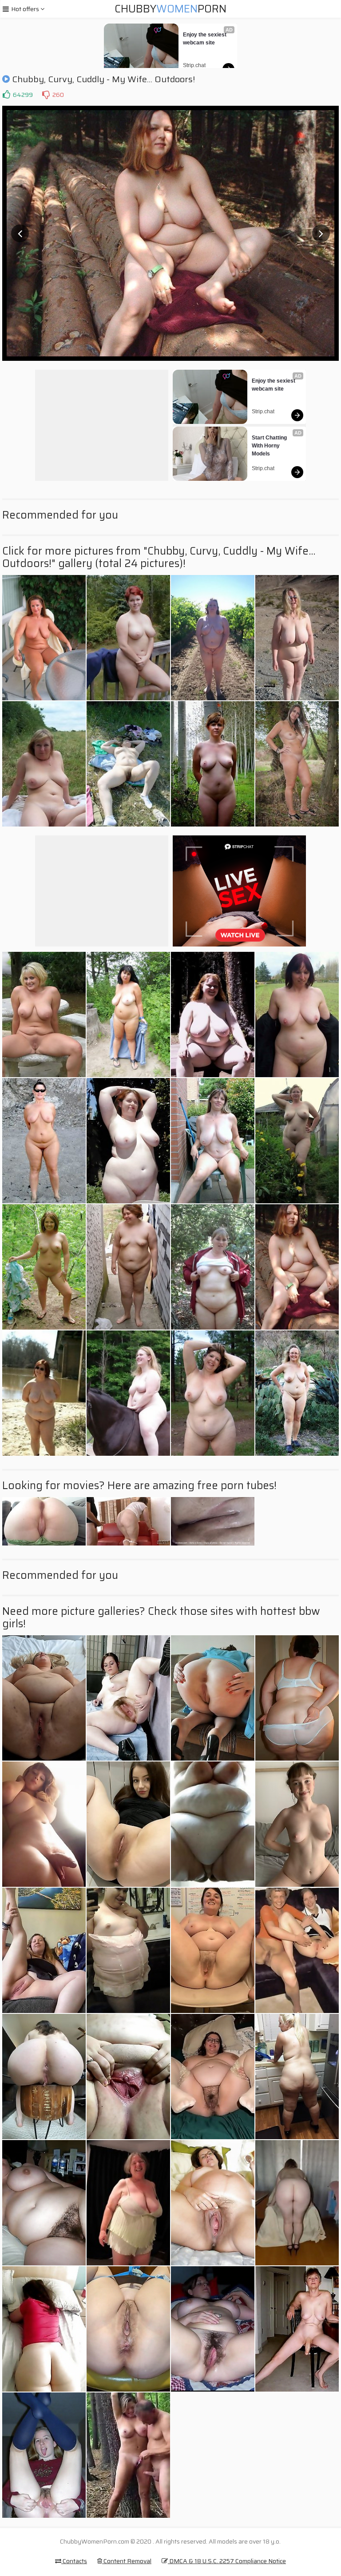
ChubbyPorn (170, 9)
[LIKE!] (6, 95)
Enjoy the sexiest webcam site (205, 39)
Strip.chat (194, 65)
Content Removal (127, 2561)
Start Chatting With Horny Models (270, 446)
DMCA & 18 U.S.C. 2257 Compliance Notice (227, 2561)
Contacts (74, 2561)
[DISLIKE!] (46, 95)
